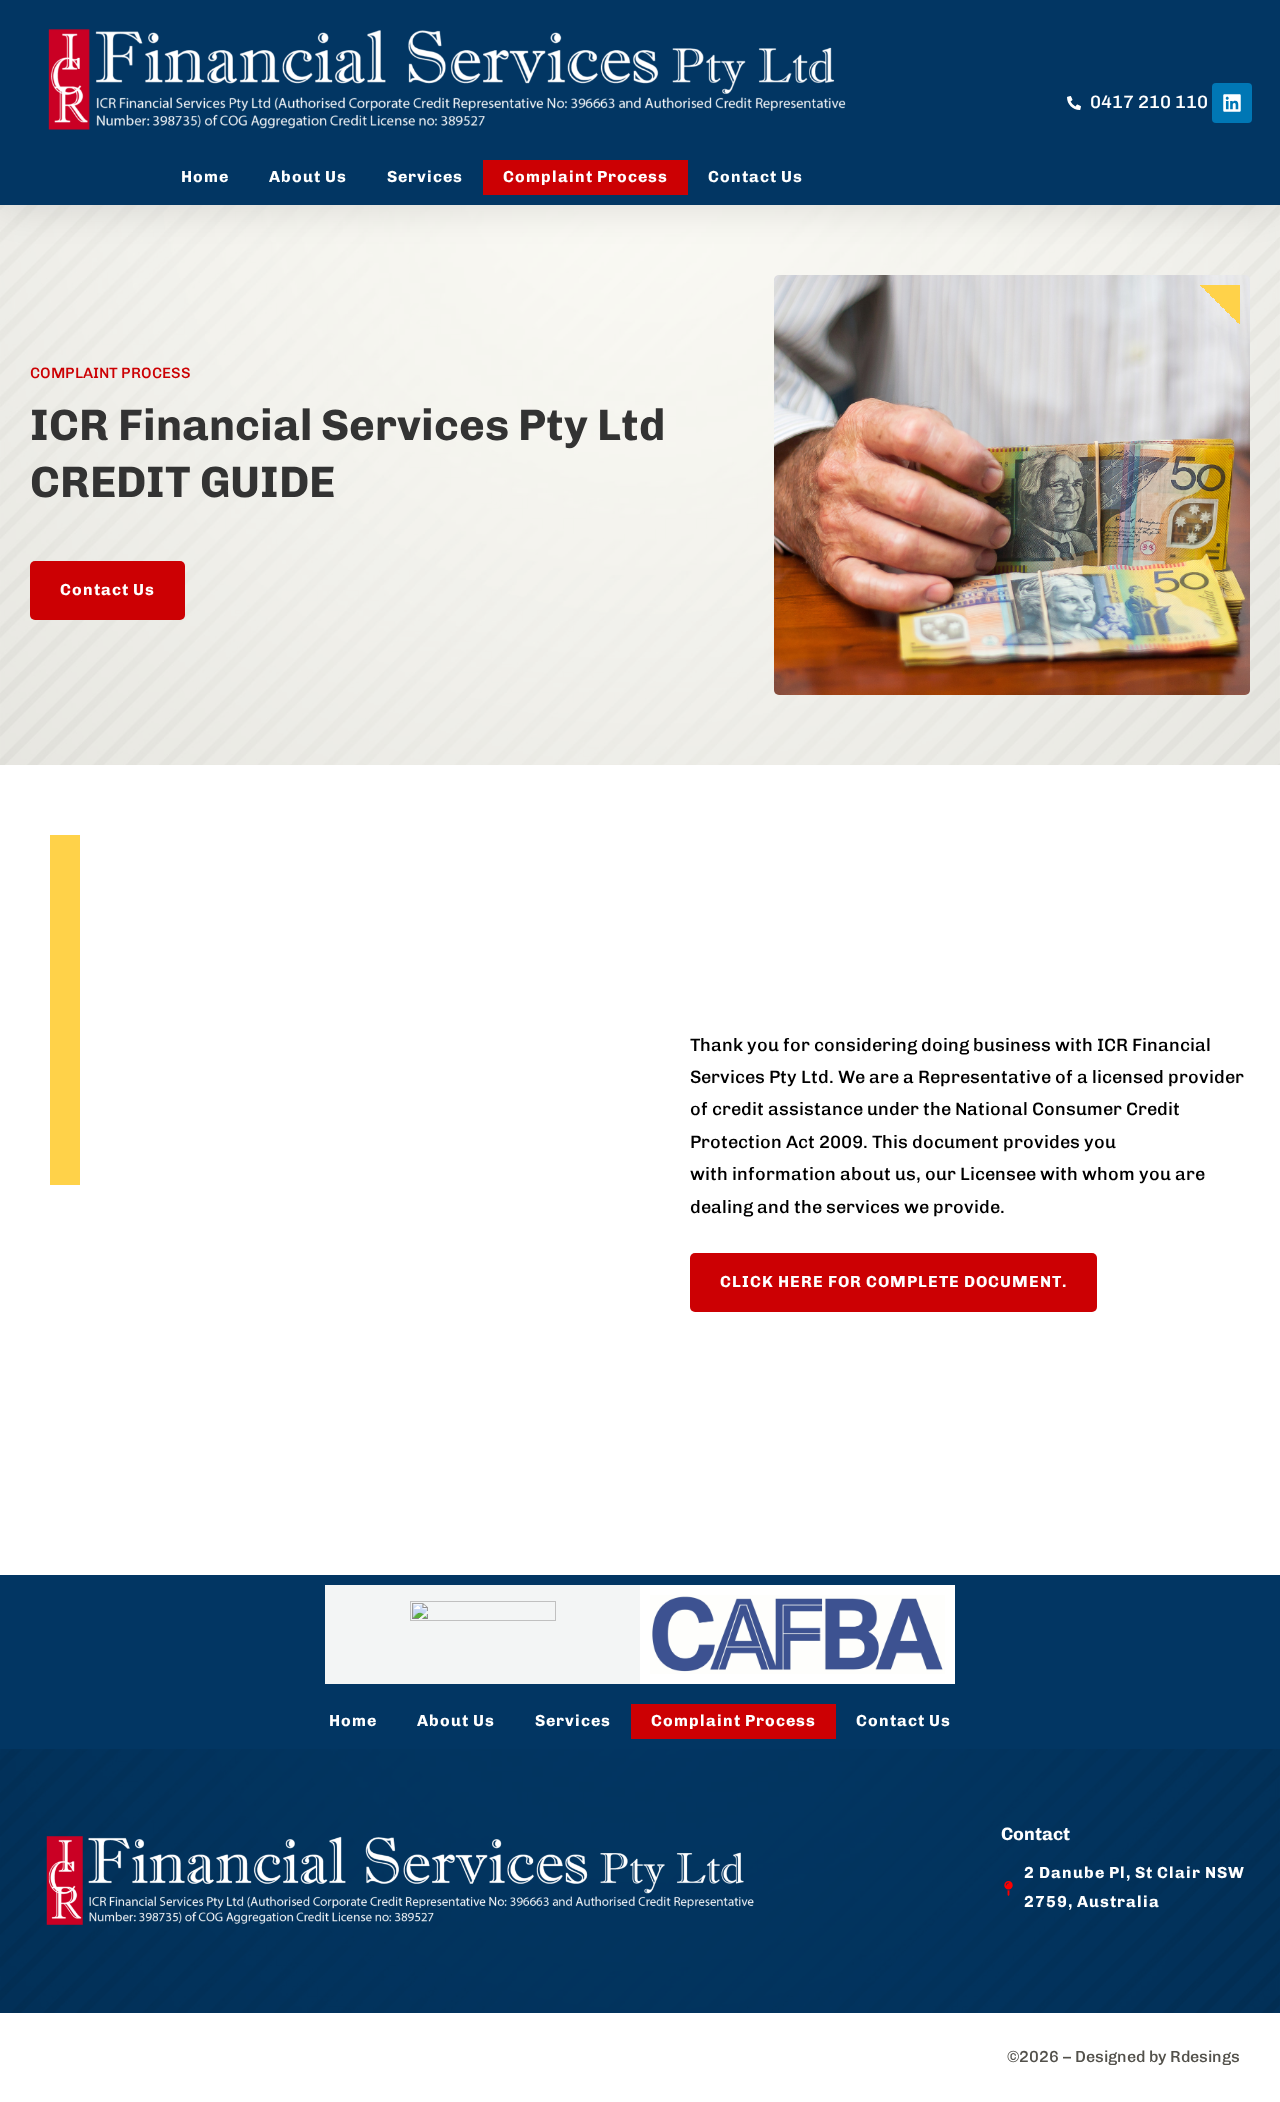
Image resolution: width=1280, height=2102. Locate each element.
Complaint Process (585, 176)
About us (308, 176)
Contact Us (755, 176)
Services (425, 176)
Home (205, 176)
